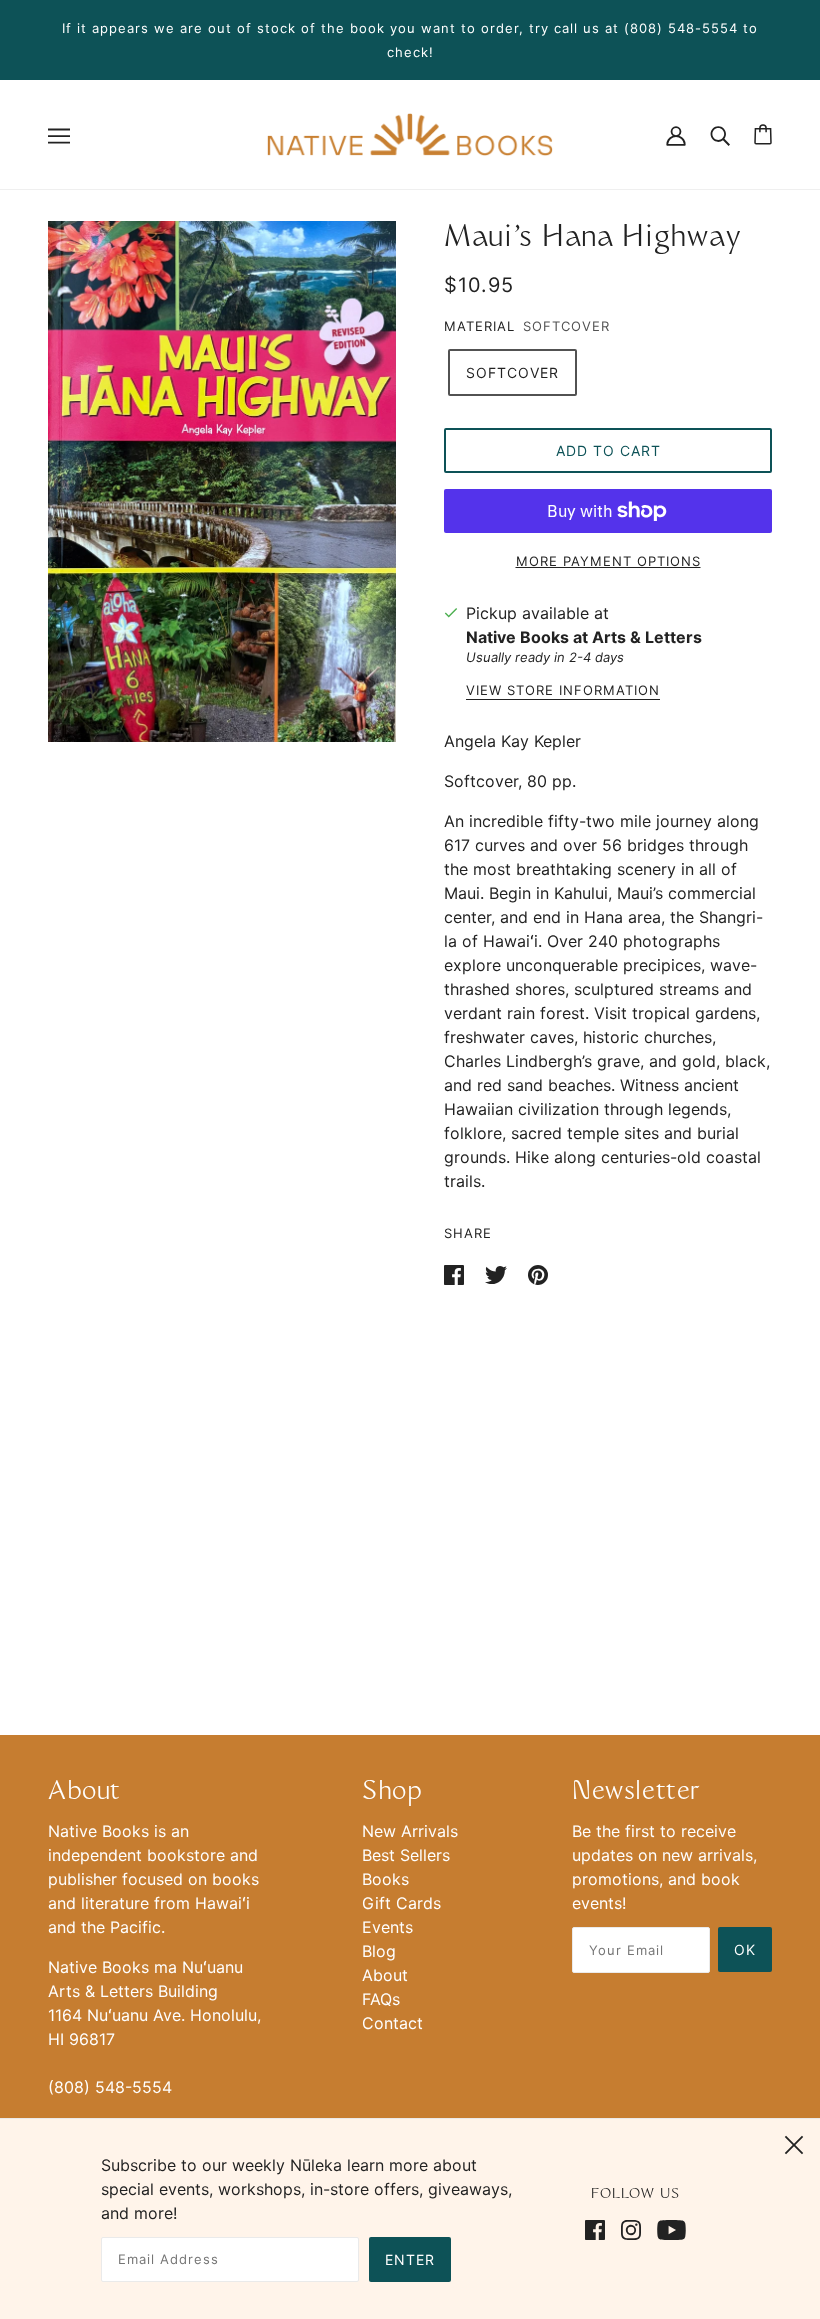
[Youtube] (667, 2228)
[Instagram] (631, 2228)
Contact (392, 2023)
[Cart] (763, 134)
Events (387, 1927)
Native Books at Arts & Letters (584, 637)
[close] (794, 2142)
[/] (409, 133)
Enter (410, 2259)
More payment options (608, 561)
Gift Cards (401, 1903)
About (385, 1975)
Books (385, 1879)
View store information (563, 691)
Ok (745, 1949)
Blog (379, 1951)
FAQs (381, 1999)
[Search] (720, 134)
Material (479, 326)
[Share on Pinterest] (538, 1273)
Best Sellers (406, 1855)
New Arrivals (410, 1831)
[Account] (676, 134)
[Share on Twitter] (498, 1273)
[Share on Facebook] (456, 1273)
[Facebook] (599, 2228)
